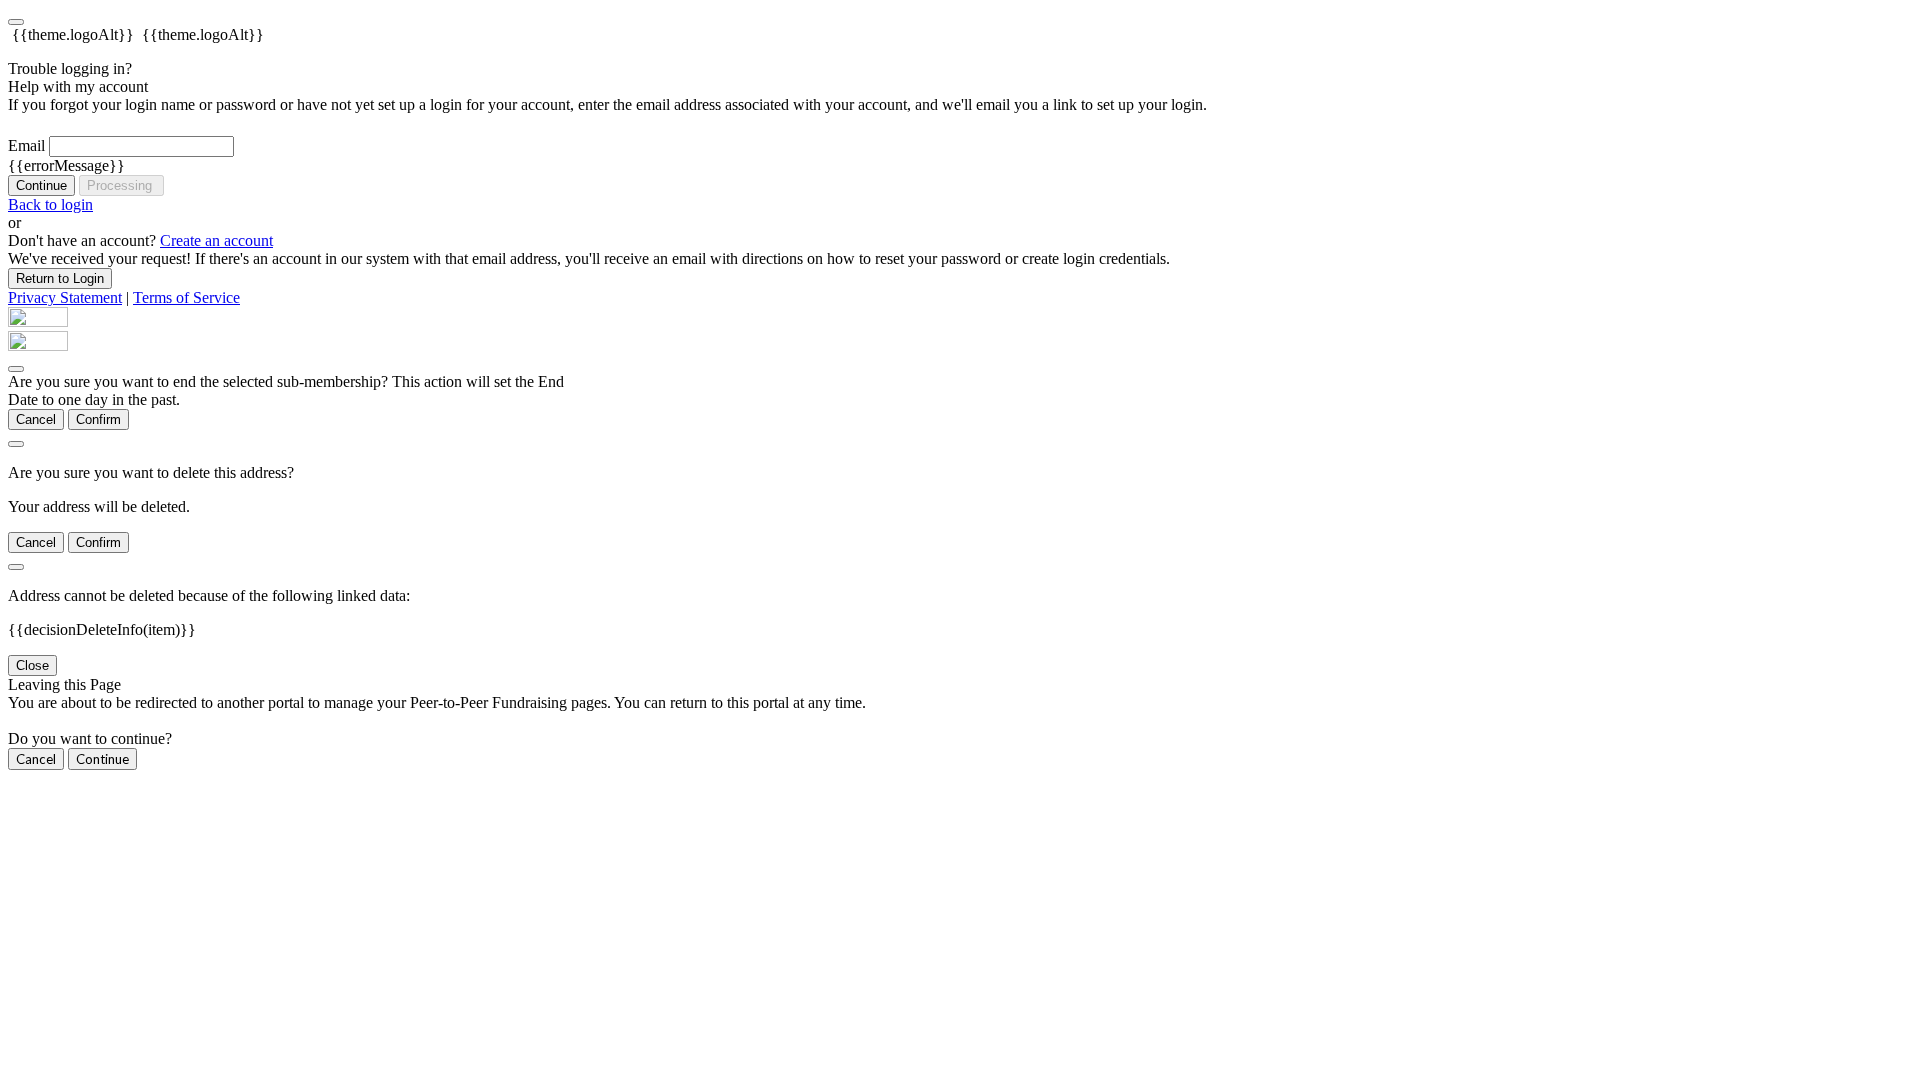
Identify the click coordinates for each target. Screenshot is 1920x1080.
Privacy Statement (65, 297)
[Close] (16, 369)
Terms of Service (186, 297)
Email (26, 145)
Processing (121, 185)
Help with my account (78, 86)
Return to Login (60, 278)
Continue (41, 185)
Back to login (50, 204)
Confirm (98, 419)
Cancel (36, 419)
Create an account (216, 240)
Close (32, 665)
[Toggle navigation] (16, 22)
